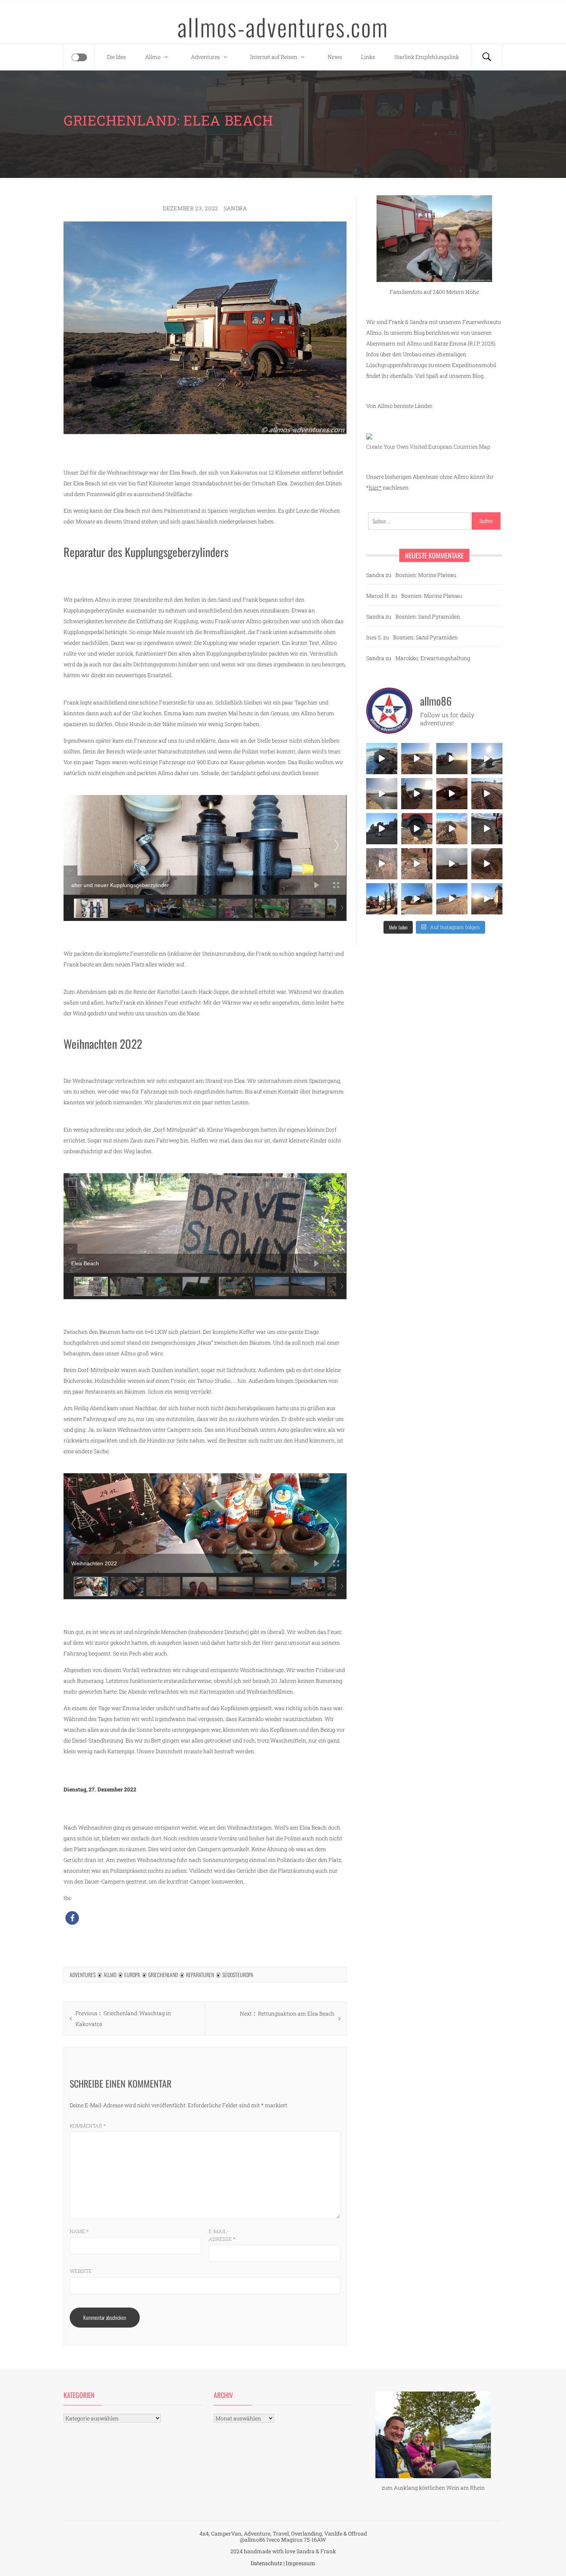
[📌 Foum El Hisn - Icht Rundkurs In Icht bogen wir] (487, 829)
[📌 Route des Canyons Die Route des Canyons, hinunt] (487, 864)
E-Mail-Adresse (222, 2235)
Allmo (153, 57)
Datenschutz (266, 2563)
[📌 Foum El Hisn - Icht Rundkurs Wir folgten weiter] (382, 829)
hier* (375, 487)
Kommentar (88, 2126)
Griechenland (163, 1975)
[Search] (487, 57)
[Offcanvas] (79, 57)
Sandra (235, 208)
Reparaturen (200, 1975)
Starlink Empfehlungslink (427, 57)
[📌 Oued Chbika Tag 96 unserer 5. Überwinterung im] (417, 759)
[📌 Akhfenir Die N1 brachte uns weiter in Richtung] (382, 759)
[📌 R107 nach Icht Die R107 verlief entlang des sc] (417, 864)
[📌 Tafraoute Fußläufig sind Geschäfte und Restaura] (382, 899)
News (335, 57)
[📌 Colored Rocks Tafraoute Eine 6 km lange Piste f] (417, 899)
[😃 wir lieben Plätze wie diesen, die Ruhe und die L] (452, 829)
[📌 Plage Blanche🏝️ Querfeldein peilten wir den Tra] (382, 794)
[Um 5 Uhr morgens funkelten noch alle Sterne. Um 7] (452, 794)
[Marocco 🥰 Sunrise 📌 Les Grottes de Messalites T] (487, 899)
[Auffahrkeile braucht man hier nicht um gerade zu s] (417, 829)
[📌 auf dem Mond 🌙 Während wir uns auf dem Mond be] (452, 864)
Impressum (301, 2563)
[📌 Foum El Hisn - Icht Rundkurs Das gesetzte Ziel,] (487, 794)
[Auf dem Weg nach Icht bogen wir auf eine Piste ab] (382, 864)
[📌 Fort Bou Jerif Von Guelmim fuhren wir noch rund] (417, 794)
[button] (72, 1918)
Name (79, 2231)
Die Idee (116, 57)
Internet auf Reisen (274, 57)
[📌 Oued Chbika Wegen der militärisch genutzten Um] (452, 759)
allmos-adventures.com (283, 27)
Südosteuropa (238, 1975)
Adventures (205, 57)
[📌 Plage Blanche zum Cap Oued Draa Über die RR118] (487, 759)
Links (368, 57)
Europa (132, 1975)
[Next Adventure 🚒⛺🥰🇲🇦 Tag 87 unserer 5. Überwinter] (452, 899)
